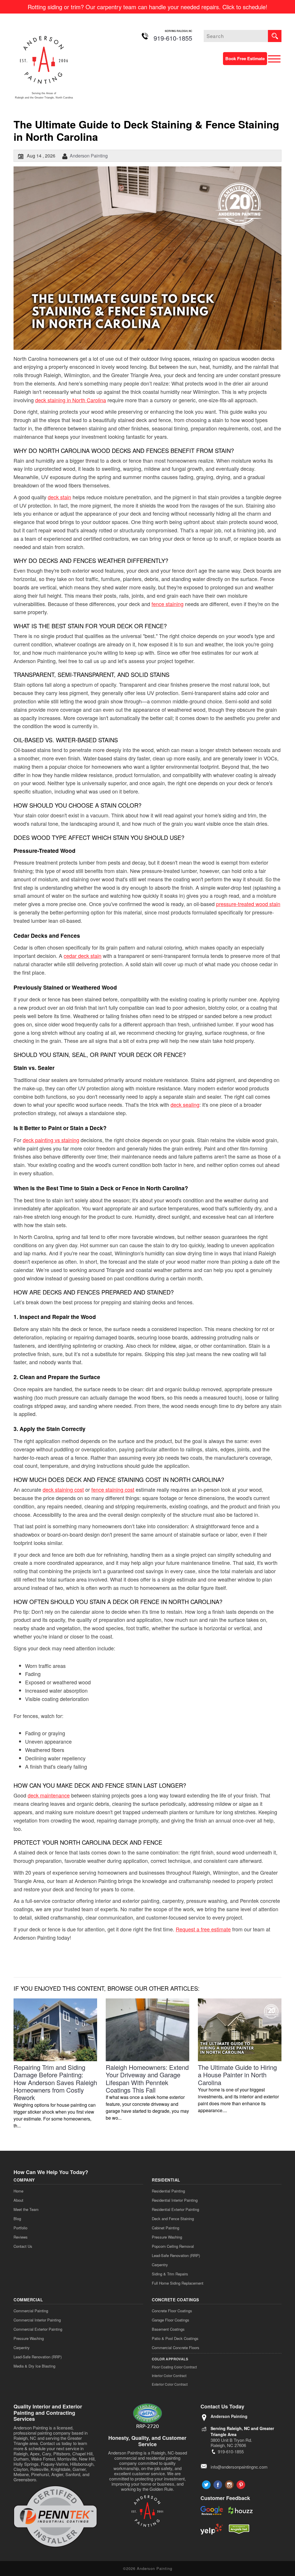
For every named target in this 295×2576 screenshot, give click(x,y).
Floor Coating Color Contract (174, 2367)
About (18, 2200)
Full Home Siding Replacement (178, 2283)
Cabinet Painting (166, 2228)
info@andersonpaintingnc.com (239, 2467)
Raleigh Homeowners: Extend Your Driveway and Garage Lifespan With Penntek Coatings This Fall (147, 2078)
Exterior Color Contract (170, 2384)
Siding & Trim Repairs (170, 2274)
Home (18, 2191)
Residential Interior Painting (175, 2200)
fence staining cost (113, 1489)
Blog (17, 2219)
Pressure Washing (167, 2237)
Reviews (21, 2237)
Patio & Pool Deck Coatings (175, 2338)
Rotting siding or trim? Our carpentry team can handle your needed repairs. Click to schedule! (147, 7)
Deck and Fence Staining (173, 2219)
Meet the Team (26, 2209)
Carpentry (160, 2265)
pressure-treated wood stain (248, 904)
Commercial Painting (31, 2311)
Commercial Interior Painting (37, 2320)
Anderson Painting (89, 156)
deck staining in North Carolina (71, 400)
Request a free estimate (203, 1929)
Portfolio (20, 2228)
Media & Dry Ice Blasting (34, 2366)
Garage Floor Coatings (171, 2320)
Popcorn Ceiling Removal (173, 2246)
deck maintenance (49, 1795)
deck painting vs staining (51, 1140)
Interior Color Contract (169, 2375)
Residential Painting (168, 2191)
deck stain (59, 497)
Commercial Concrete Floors (176, 2348)
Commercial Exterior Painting (38, 2329)
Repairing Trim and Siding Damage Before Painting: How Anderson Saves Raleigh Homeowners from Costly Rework (55, 2082)
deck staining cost (63, 1489)
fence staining (168, 604)
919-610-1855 (173, 38)
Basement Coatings (168, 2329)
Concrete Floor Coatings (172, 2311)
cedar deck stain (83, 956)
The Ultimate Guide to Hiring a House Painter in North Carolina (237, 2075)
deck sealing (185, 1104)
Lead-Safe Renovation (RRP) (176, 2255)
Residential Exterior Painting (175, 2209)
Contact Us (23, 2246)
